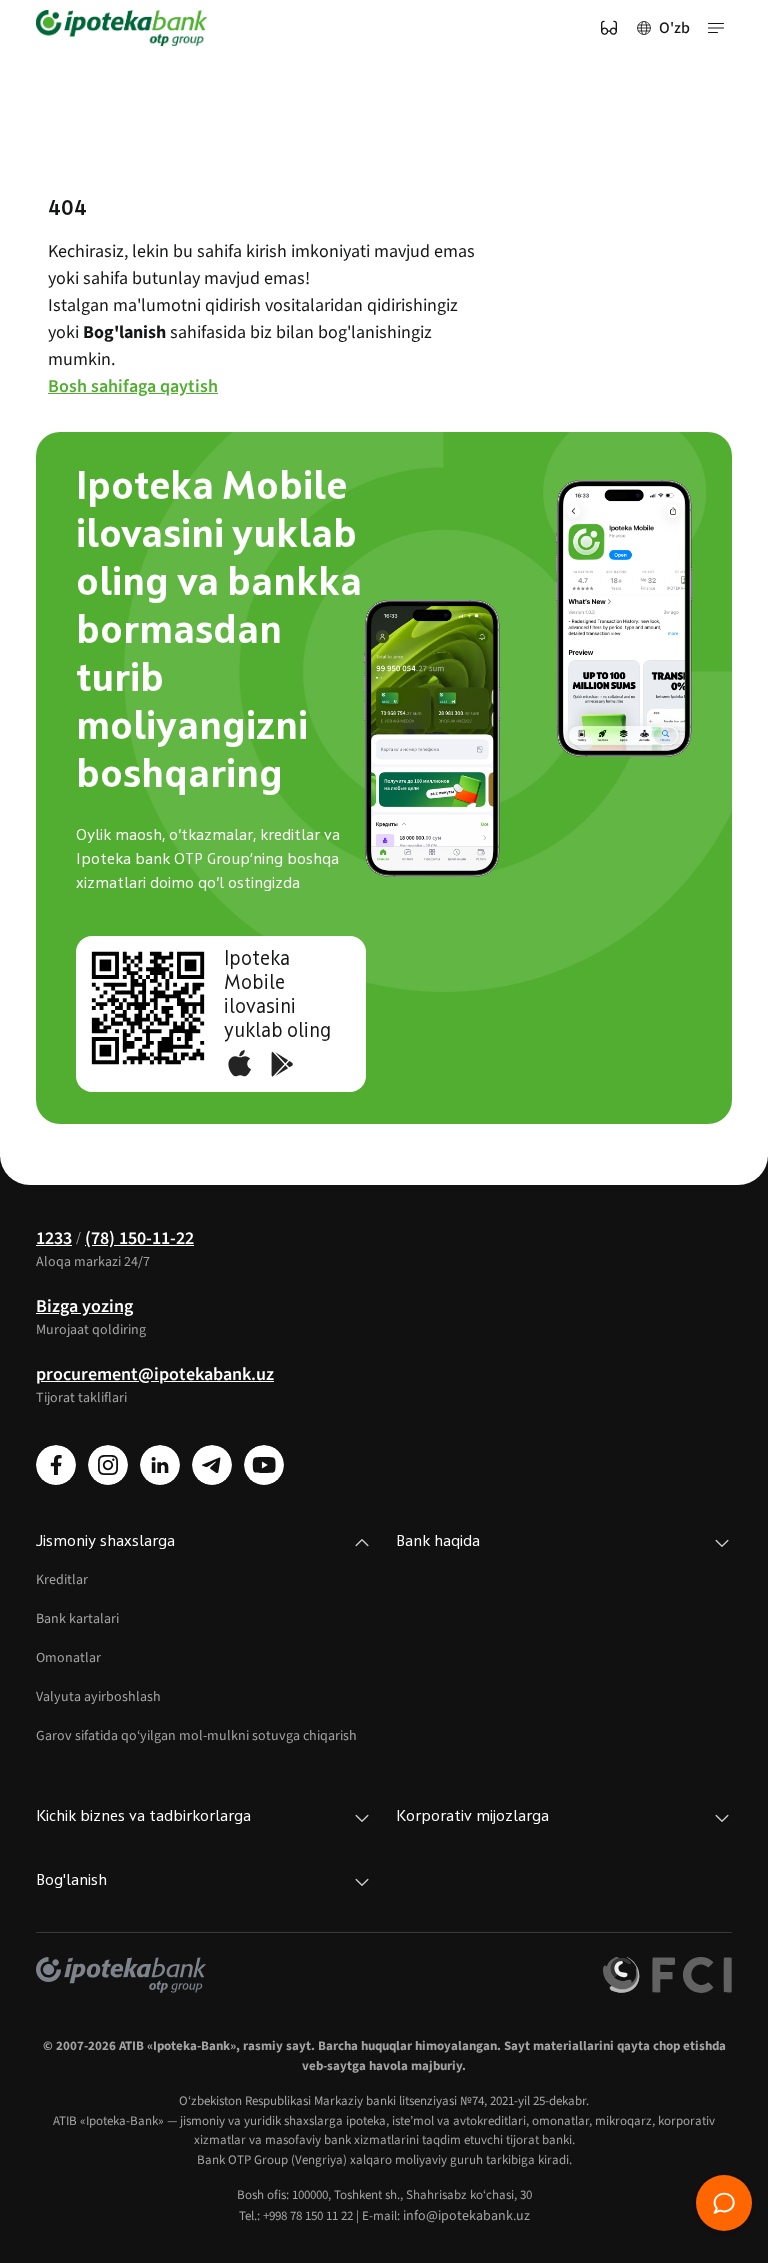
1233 (54, 1238)
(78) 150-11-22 (139, 1238)
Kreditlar (62, 1580)
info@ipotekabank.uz (466, 2216)
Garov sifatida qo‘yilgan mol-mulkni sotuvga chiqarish (196, 1736)
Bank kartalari (77, 1619)
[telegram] (212, 1465)
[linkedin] (160, 1465)
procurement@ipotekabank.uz (155, 1374)
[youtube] (264, 1465)
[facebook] (56, 1465)
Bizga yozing (84, 1306)
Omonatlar (68, 1658)
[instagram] (108, 1465)
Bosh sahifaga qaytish (133, 386)
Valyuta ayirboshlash (98, 1697)
